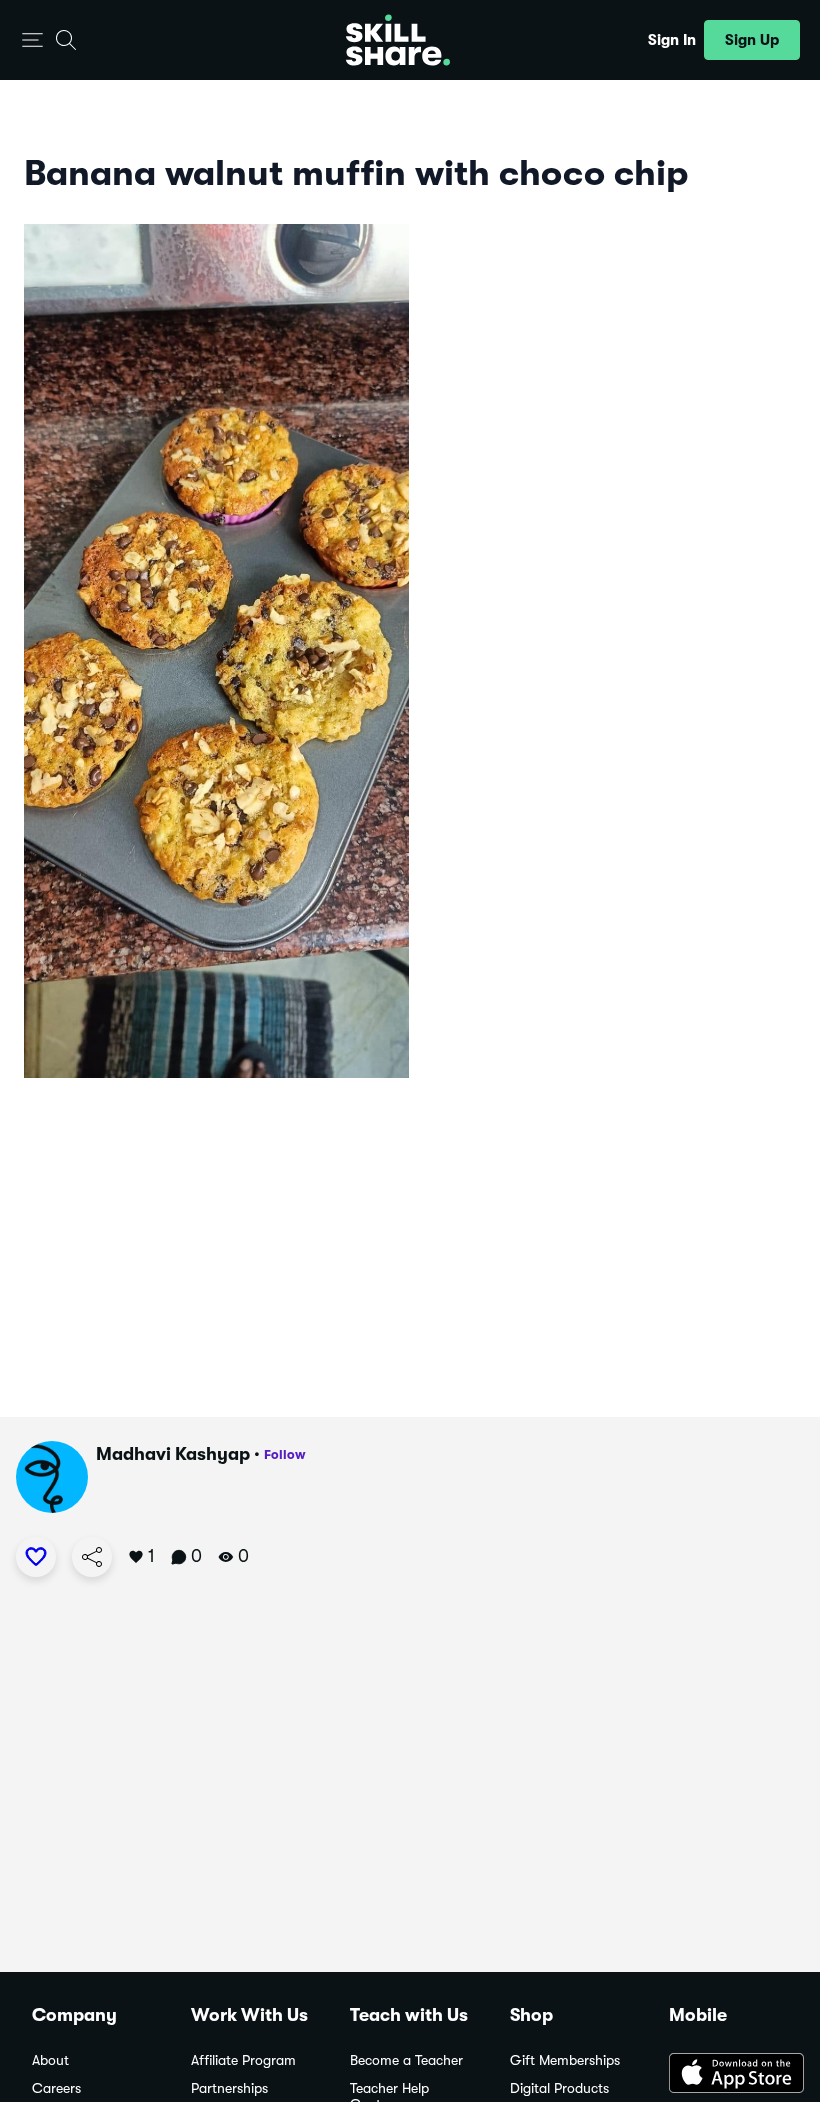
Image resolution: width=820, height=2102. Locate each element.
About (50, 2060)
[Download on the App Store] (728, 2075)
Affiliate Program (243, 2060)
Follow (285, 1454)
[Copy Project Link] (92, 1557)
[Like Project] (36, 1557)
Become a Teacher (406, 2060)
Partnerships (229, 2088)
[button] (32, 40)
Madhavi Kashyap (173, 1454)
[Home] (398, 40)
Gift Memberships (565, 2060)
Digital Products (559, 2088)
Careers (56, 2088)
